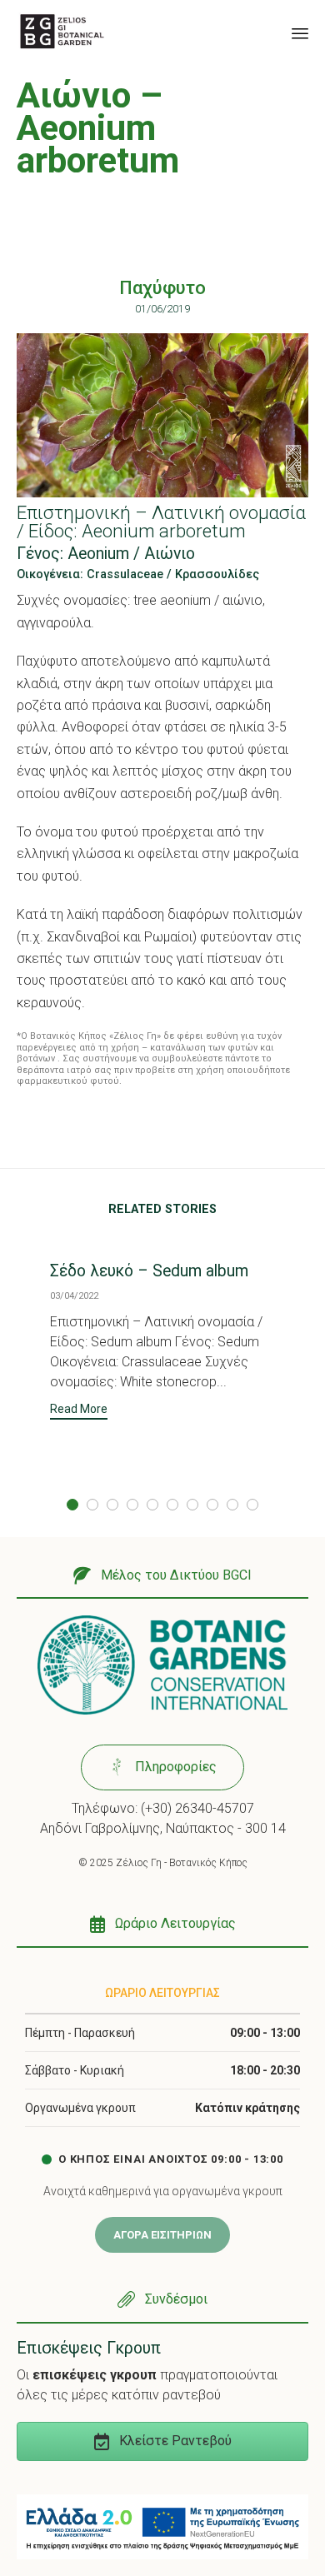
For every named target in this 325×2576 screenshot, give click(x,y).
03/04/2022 (74, 1296)
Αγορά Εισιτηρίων (162, 2235)
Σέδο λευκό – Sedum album (149, 1271)
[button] (79, 1411)
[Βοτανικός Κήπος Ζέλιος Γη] (62, 31)
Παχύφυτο (162, 288)
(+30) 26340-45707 (197, 1808)
